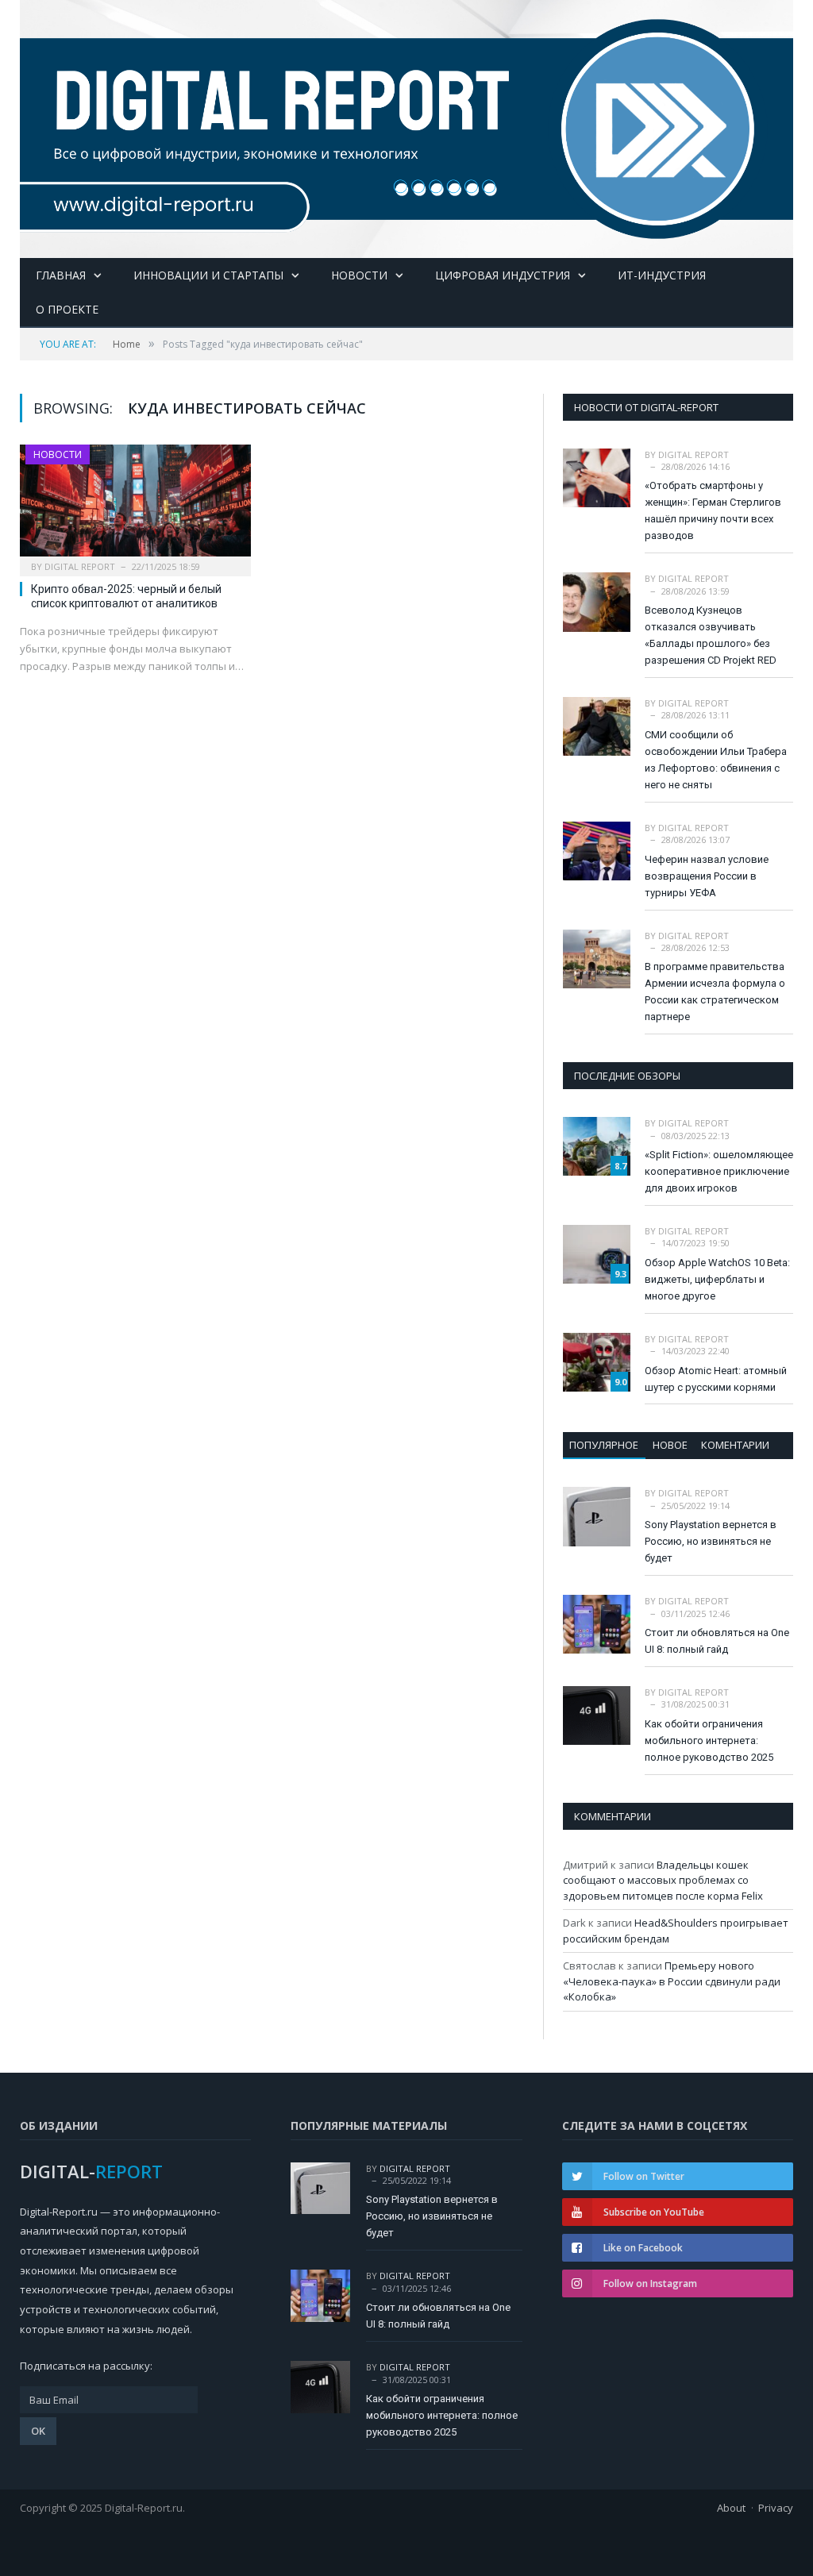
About (731, 2508)
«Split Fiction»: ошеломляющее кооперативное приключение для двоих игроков (719, 1171)
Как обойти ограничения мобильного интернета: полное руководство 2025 (709, 1740)
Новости (359, 275)
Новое (670, 1445)
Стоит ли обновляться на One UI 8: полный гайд (717, 1641)
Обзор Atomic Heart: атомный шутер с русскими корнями (716, 1379)
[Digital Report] (406, 125)
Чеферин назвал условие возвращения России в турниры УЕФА (707, 876)
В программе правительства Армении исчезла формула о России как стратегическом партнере (715, 992)
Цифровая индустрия (503, 275)
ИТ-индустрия (662, 275)
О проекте (67, 309)
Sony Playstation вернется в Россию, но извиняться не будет (711, 1541)
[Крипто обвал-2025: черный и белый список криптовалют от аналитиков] (135, 506)
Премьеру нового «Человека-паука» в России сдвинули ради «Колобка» (672, 1981)
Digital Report (80, 566)
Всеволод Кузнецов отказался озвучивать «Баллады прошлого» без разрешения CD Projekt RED (711, 635)
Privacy (776, 2508)
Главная (61, 275)
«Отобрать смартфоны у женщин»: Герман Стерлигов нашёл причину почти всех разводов (713, 510)
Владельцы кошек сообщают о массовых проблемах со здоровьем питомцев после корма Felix (663, 1880)
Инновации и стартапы (208, 275)
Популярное (604, 1445)
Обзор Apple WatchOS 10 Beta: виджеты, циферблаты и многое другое (717, 1279)
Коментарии (735, 1445)
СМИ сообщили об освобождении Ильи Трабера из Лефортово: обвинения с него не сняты (716, 760)
